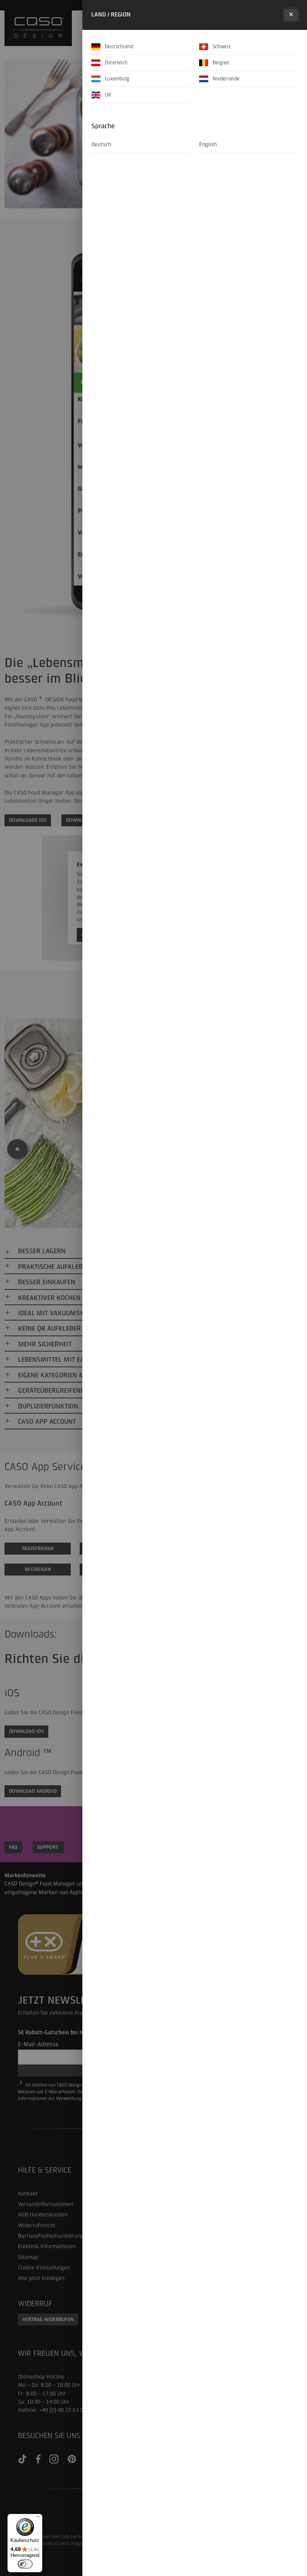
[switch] (25, 2564)
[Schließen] (291, 15)
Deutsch (101, 144)
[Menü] (38, 2518)
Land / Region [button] (111, 15)
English (208, 144)
